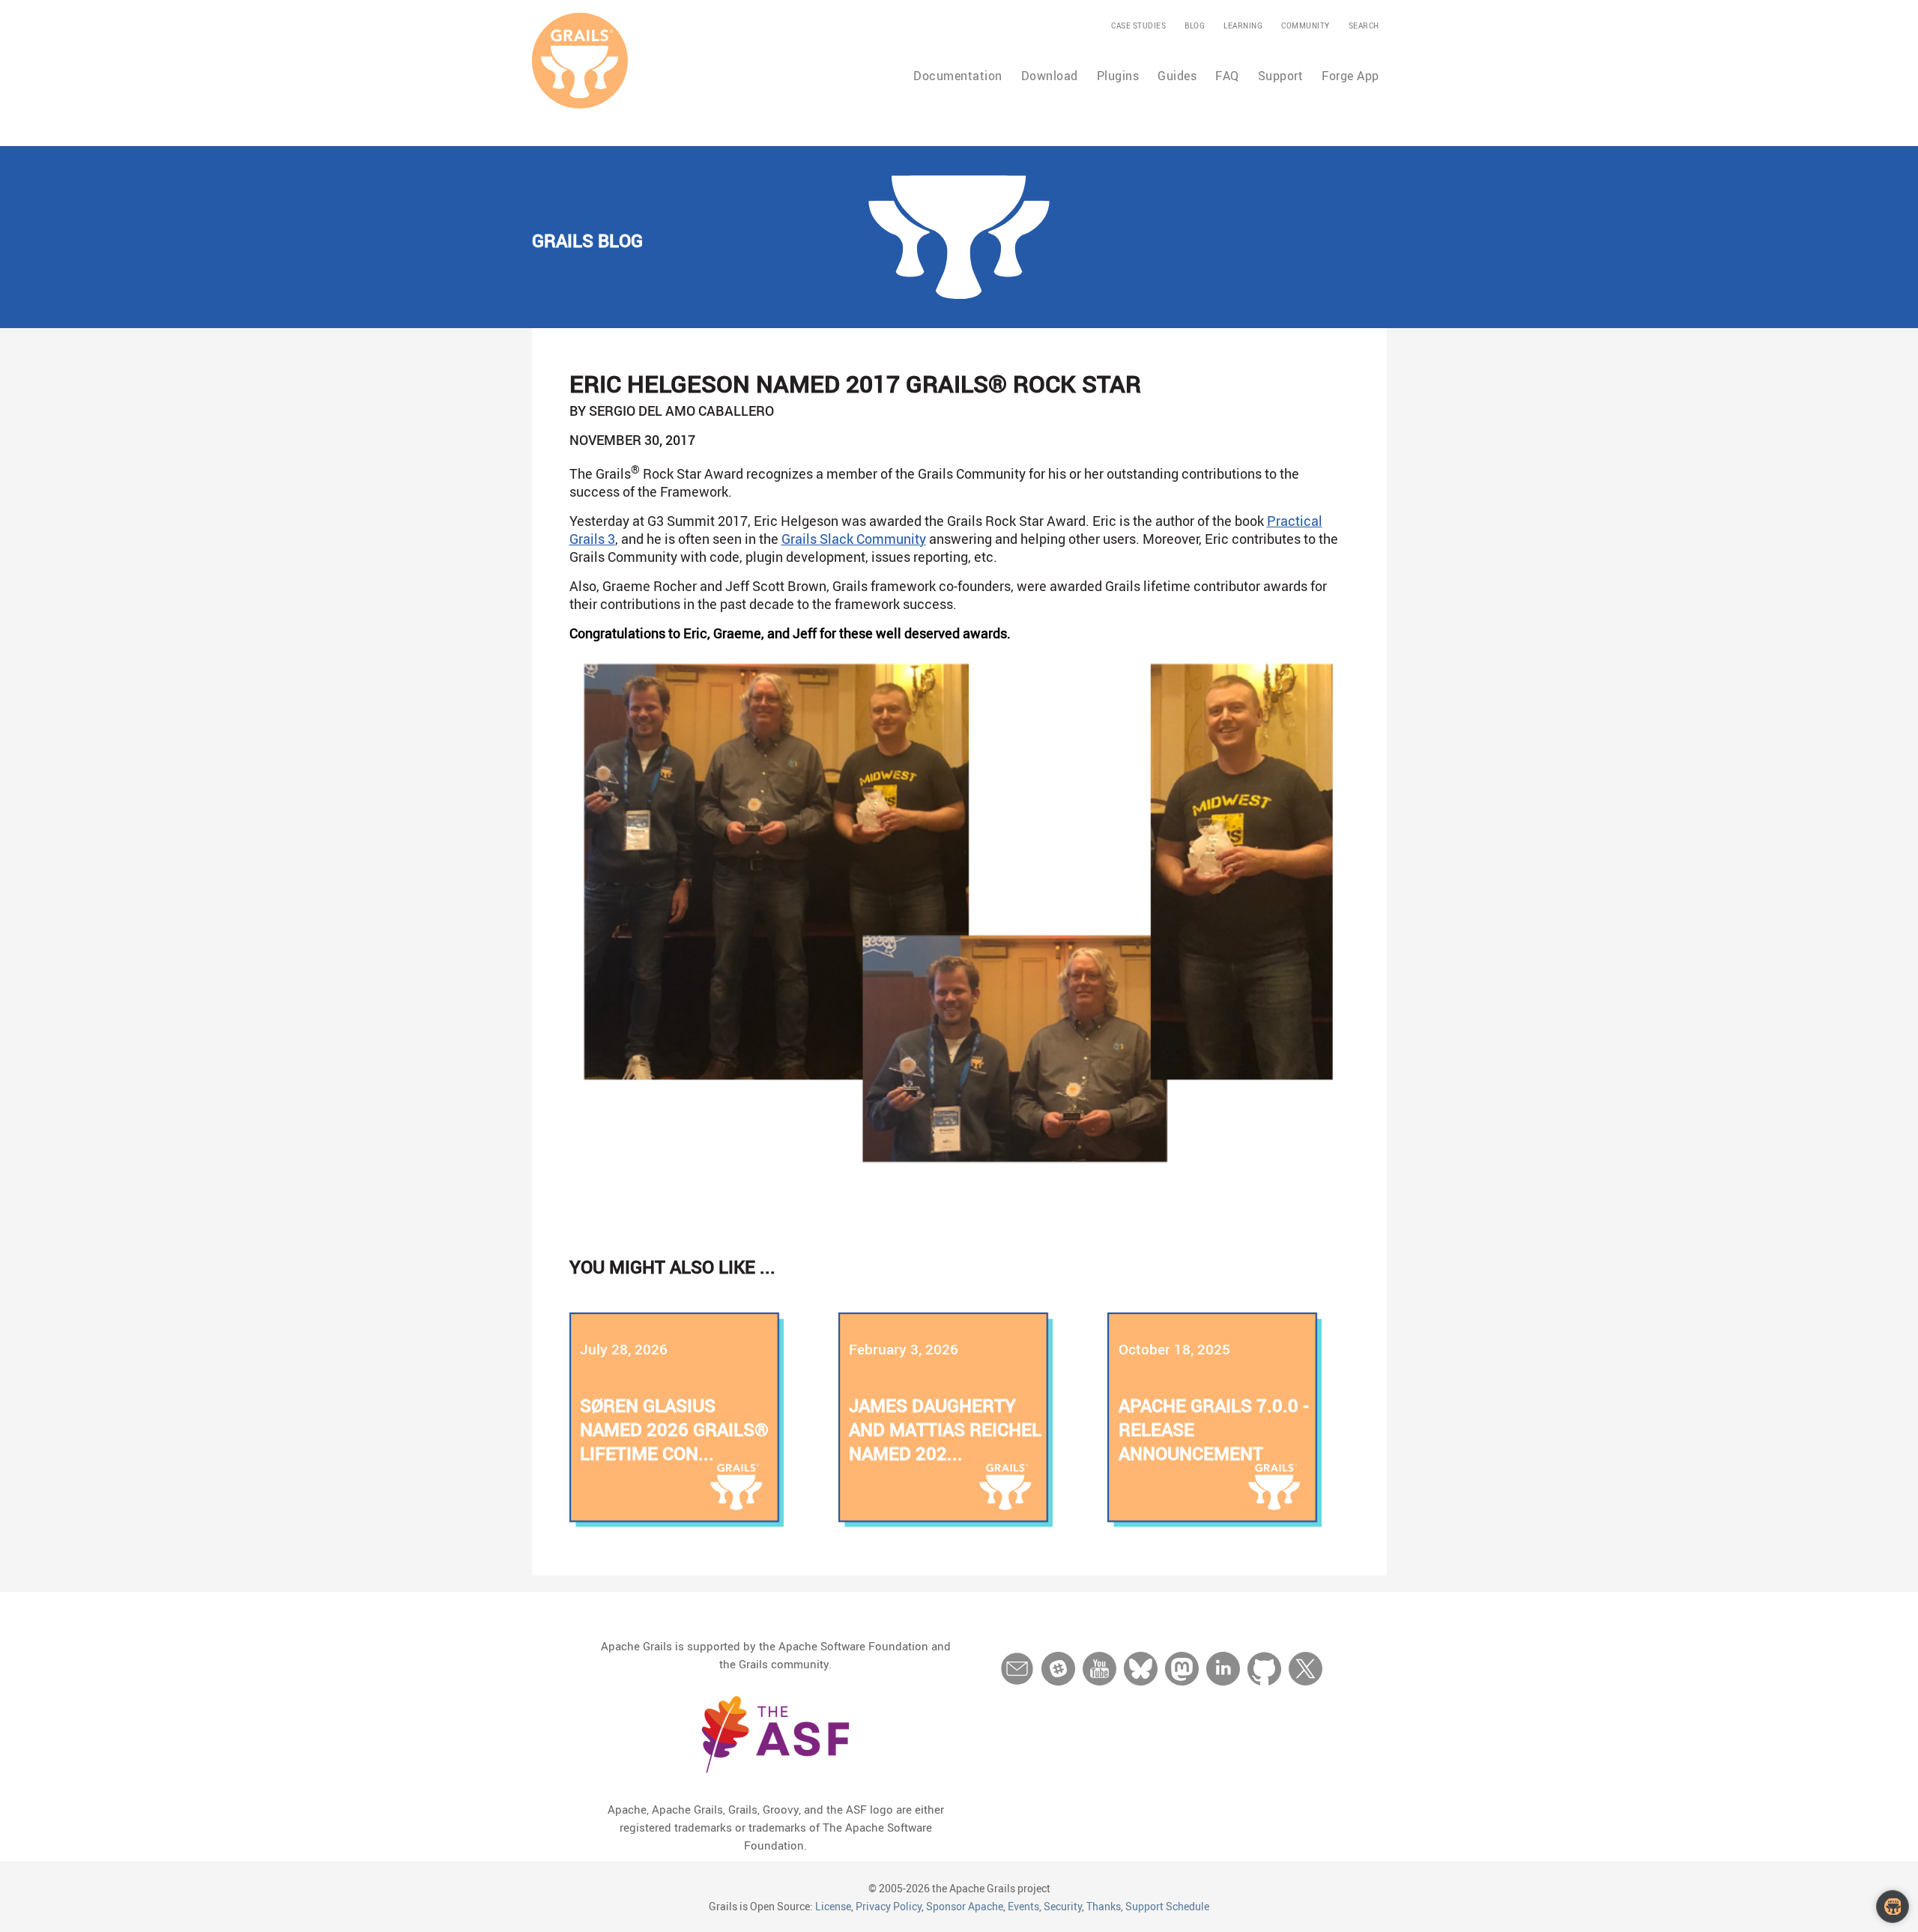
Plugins (1118, 76)
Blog (1195, 25)
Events (1023, 1906)
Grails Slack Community (854, 539)
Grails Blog (587, 240)
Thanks (1104, 1906)
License (833, 1906)
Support (1281, 76)
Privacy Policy (889, 1906)
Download (1050, 76)
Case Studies (1138, 25)
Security (1063, 1906)
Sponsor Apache (965, 1906)
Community (1306, 25)
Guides (1177, 76)
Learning (1243, 25)
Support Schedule (1167, 1906)
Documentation (958, 76)
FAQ (1227, 76)
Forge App (1350, 76)
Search (1364, 25)
